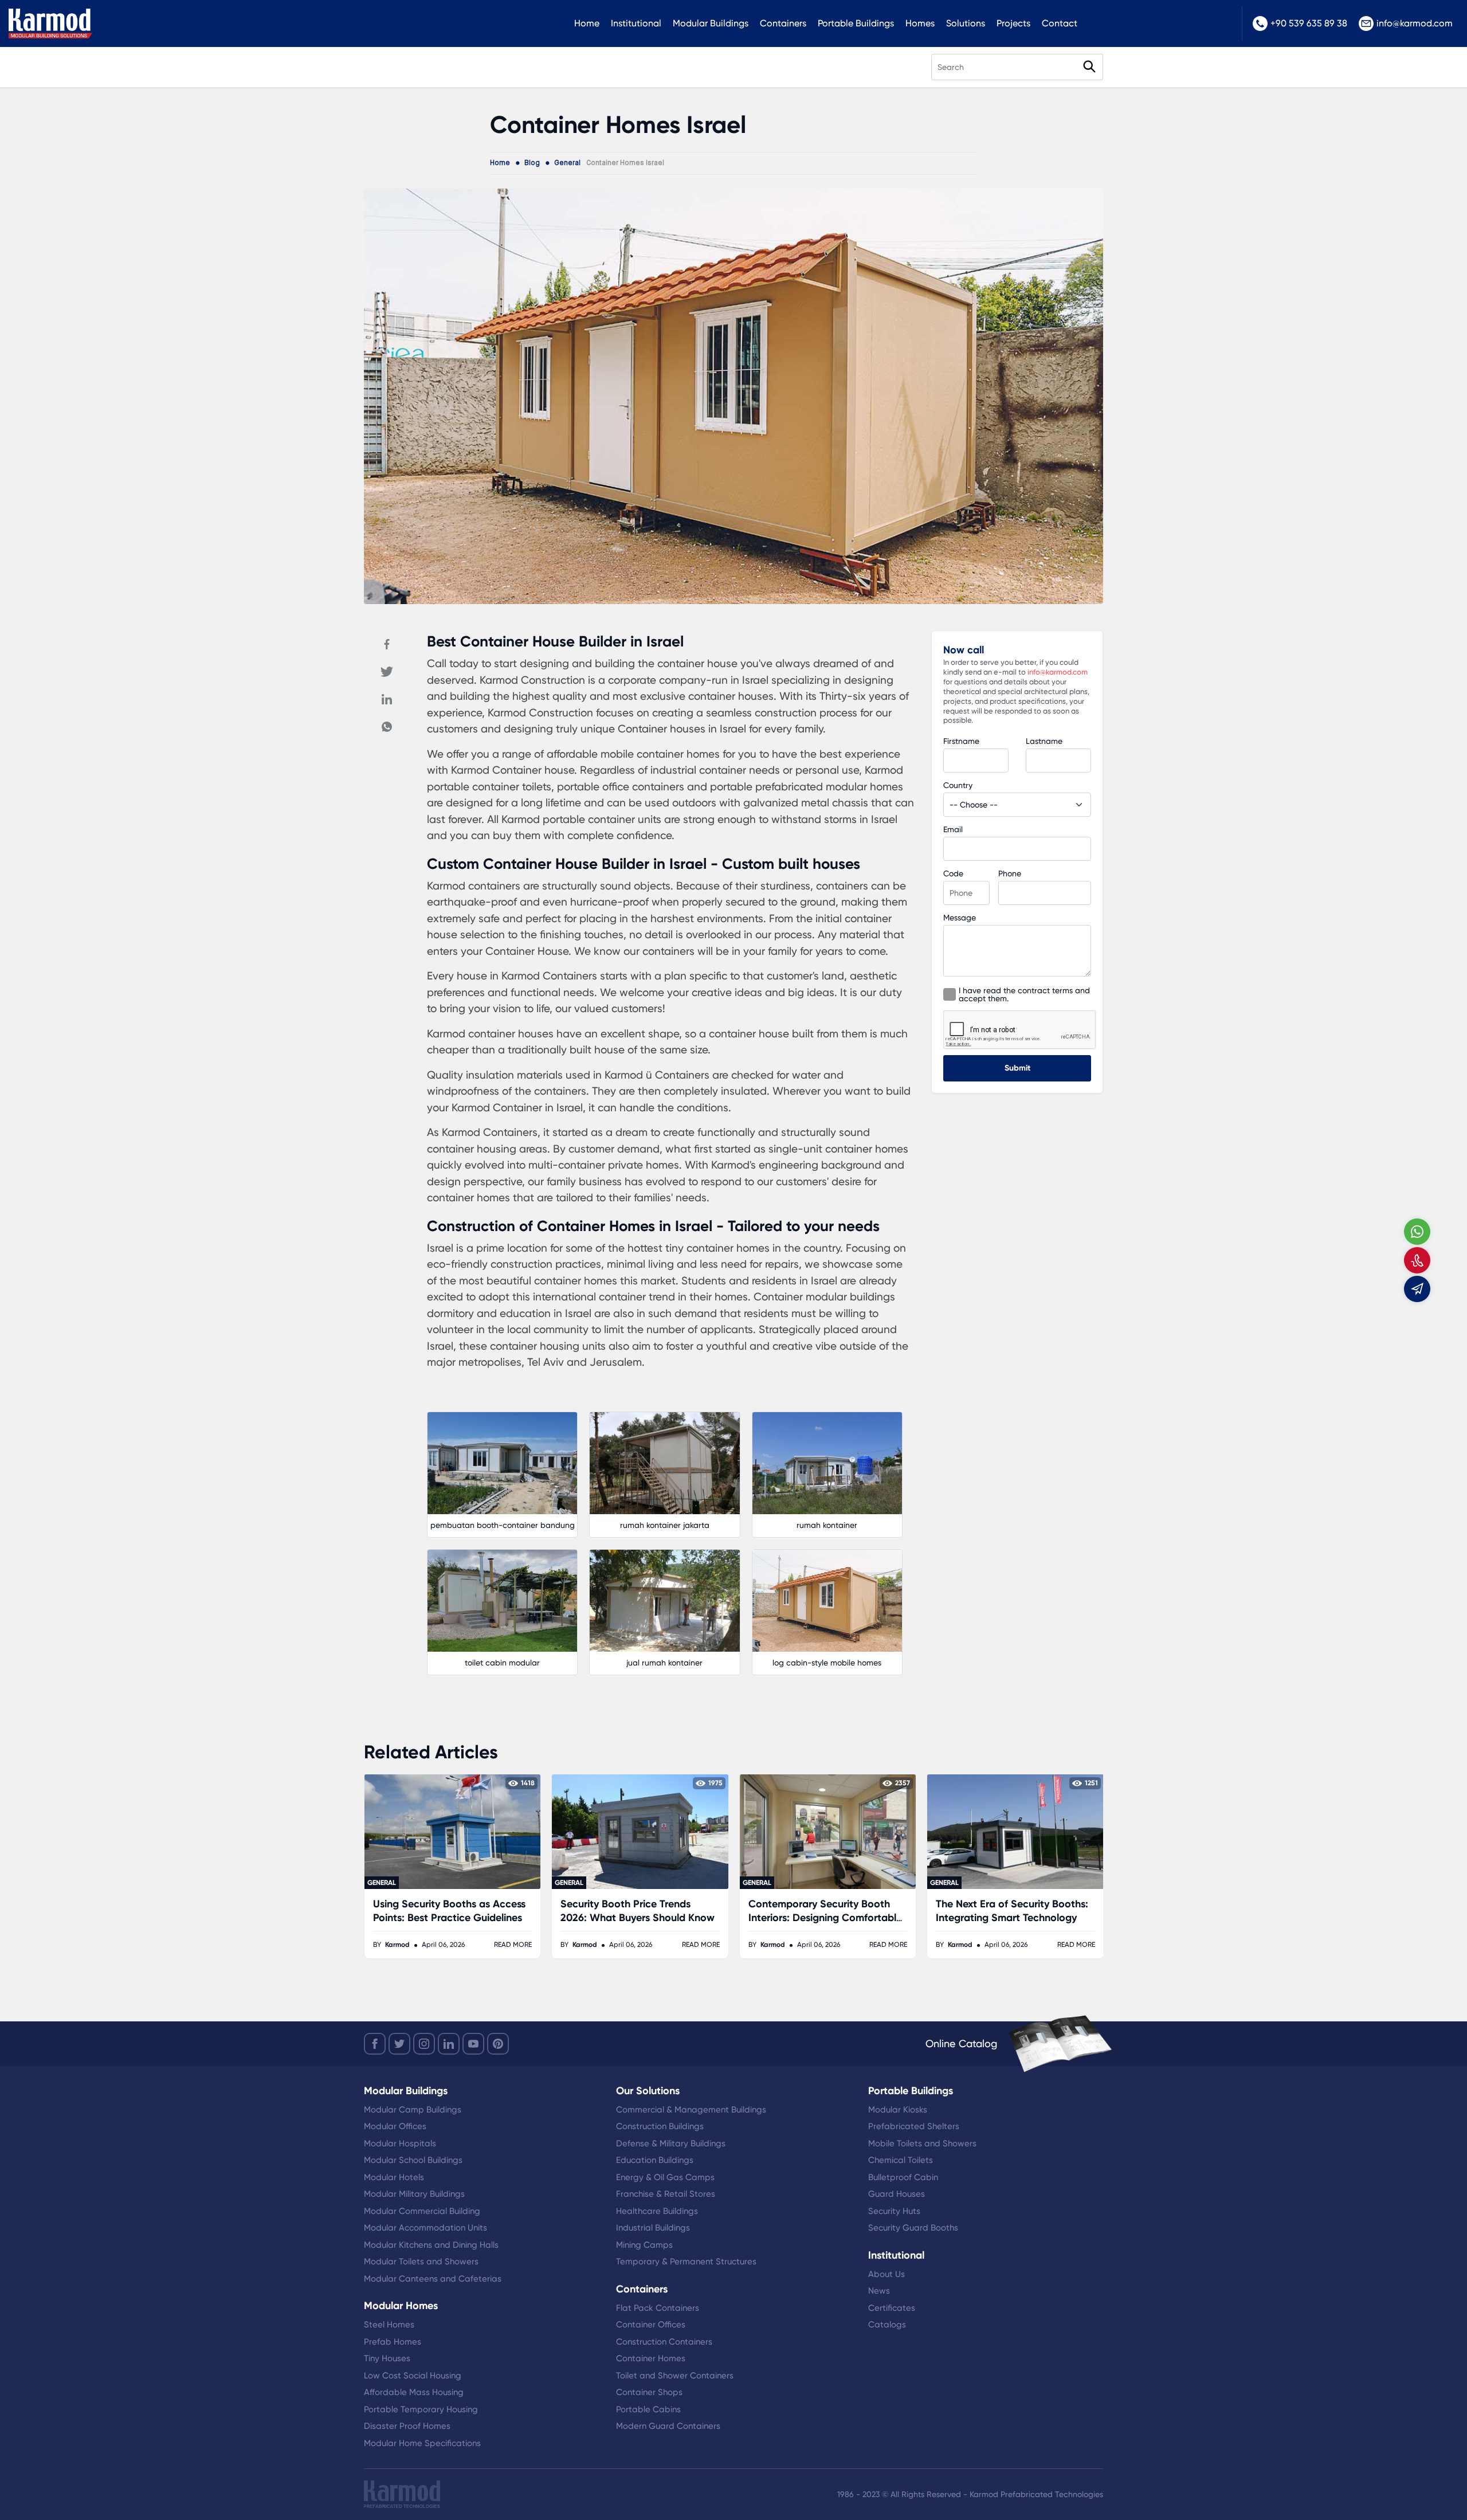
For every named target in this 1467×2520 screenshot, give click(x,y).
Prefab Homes (393, 2342)
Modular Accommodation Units (425, 2228)
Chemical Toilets (901, 2160)
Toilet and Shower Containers (675, 2376)
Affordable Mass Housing (414, 2392)
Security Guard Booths (913, 2228)
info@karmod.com (1415, 23)
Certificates (892, 2308)
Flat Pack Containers (658, 2308)
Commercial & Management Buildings (691, 2110)
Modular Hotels (394, 2177)
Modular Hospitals (400, 2143)
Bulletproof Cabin (903, 2177)
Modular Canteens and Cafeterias (433, 2279)
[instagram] (424, 2044)
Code (953, 873)
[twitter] (399, 2044)
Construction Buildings (660, 2126)
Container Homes (651, 2358)
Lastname (1044, 741)
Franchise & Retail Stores (666, 2194)
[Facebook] (387, 644)
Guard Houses (897, 2194)
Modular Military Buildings (414, 2194)
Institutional (636, 23)
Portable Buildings (856, 23)
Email (953, 829)
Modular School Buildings (413, 2160)
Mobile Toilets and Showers (922, 2143)
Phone (1010, 873)
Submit (1017, 1068)
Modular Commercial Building (422, 2211)
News (879, 2291)
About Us (887, 2274)
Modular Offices (395, 2126)
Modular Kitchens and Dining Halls (431, 2245)
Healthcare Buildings (657, 2211)
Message (960, 918)
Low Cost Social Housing (413, 2376)
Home (587, 23)
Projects (1013, 23)
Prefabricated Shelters (914, 2126)
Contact (1060, 23)
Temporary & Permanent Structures (686, 2262)
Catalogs (887, 2325)
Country (958, 785)
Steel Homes (389, 2325)
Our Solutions (648, 2091)
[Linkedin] (387, 699)
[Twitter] (387, 672)
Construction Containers (664, 2342)
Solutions (966, 23)
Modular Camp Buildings (413, 2110)
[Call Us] (1417, 1260)
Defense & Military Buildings (671, 2143)
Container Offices (651, 2325)
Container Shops (649, 2392)
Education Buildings (655, 2160)
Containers (783, 23)
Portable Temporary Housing (421, 2409)
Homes (920, 23)
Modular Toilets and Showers (421, 2262)
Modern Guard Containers (668, 2426)
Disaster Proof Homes (407, 2426)
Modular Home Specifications (422, 2443)
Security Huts (894, 2211)
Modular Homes (401, 2306)
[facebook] (375, 2044)
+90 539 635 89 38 (1309, 23)
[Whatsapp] (387, 727)
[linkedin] (449, 2044)
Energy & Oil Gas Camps (665, 2177)
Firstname (961, 741)
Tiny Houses (387, 2358)
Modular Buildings (711, 23)
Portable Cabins (648, 2409)
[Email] (1417, 1289)
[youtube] (473, 2044)
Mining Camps (644, 2245)
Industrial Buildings (653, 2228)
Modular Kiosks (898, 2110)
